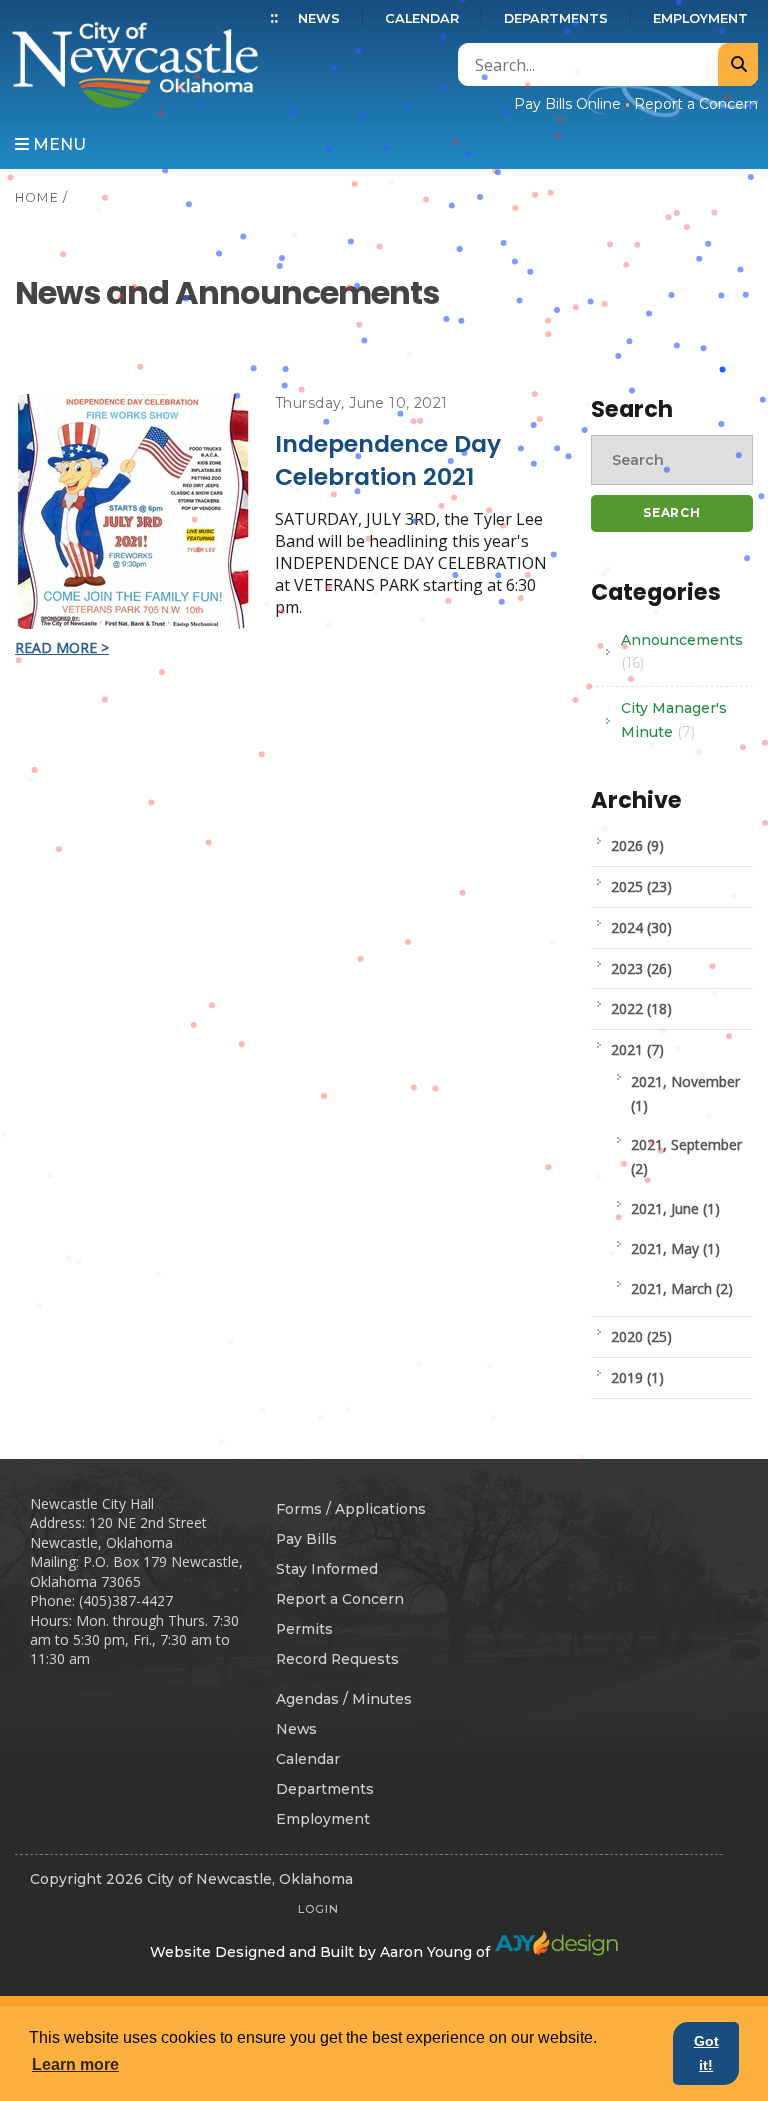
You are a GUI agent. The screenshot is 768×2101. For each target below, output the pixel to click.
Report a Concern (696, 104)
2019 (637, 1377)
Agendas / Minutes (344, 1699)
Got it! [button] (706, 2053)
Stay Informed (327, 1569)
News (319, 18)
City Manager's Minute (674, 720)
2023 (641, 968)
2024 (641, 927)
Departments (556, 18)
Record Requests (337, 1659)
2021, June (675, 1208)
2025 (641, 886)
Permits (304, 1629)
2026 (637, 845)
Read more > (62, 647)
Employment (700, 18)
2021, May (675, 1248)
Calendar (422, 18)
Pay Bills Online (567, 104)
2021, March (682, 1288)
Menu (57, 144)
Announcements (682, 652)
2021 (637, 1049)
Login (318, 1909)
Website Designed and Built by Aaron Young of (322, 1952)
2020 (641, 1336)
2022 (641, 1008)
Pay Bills (306, 1539)
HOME (37, 197)
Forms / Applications (351, 1509)
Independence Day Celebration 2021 (388, 460)
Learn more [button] (75, 2064)
